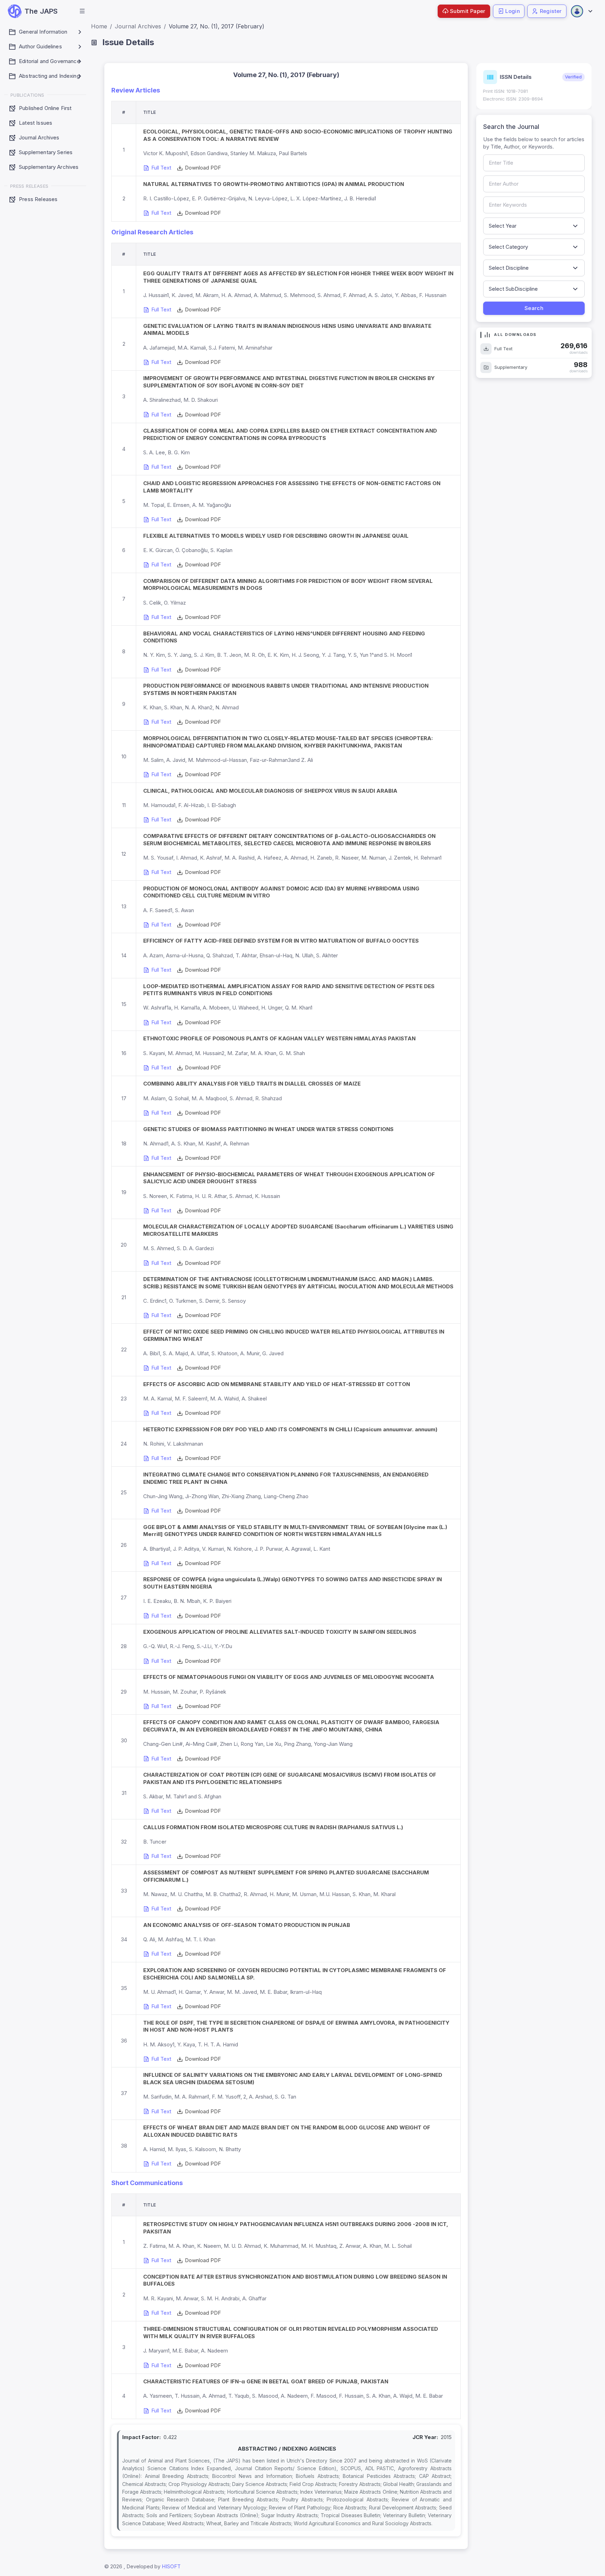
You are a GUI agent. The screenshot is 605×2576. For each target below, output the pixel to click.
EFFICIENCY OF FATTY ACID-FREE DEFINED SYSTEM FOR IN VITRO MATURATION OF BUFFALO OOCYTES (281, 941)
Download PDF (203, 168)
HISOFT (171, 2566)
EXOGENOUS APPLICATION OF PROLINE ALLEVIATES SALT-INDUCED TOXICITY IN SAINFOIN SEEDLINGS (280, 1632)
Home (99, 26)
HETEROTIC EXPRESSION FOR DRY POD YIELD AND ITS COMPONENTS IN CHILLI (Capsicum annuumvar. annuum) (290, 1429)
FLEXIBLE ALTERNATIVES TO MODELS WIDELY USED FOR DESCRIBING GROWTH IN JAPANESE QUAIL (276, 536)
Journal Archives (138, 26)
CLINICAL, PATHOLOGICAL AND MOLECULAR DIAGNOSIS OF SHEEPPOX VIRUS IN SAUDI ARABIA (270, 791)
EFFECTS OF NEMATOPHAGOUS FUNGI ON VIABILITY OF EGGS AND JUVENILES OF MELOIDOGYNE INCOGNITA (289, 1677)
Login (513, 11)
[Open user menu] (581, 11)
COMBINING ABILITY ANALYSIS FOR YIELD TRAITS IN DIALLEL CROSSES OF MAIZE (252, 1084)
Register (551, 11)
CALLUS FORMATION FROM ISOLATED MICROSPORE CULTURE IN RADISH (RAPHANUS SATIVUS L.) (273, 1827)
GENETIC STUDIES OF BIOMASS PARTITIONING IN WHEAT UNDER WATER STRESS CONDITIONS (268, 1129)
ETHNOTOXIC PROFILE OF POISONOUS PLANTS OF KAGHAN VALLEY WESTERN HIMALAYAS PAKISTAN (279, 1038)
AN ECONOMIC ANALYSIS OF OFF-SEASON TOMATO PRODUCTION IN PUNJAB (247, 1925)
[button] (82, 11)
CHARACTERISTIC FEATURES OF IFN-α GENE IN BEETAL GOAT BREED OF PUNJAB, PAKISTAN (266, 2381)
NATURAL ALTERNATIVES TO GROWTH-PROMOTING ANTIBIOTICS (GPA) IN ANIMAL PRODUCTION (274, 184)
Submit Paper (468, 11)
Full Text (162, 168)
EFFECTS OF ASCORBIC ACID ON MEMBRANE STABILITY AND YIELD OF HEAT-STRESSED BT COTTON (277, 1384)
